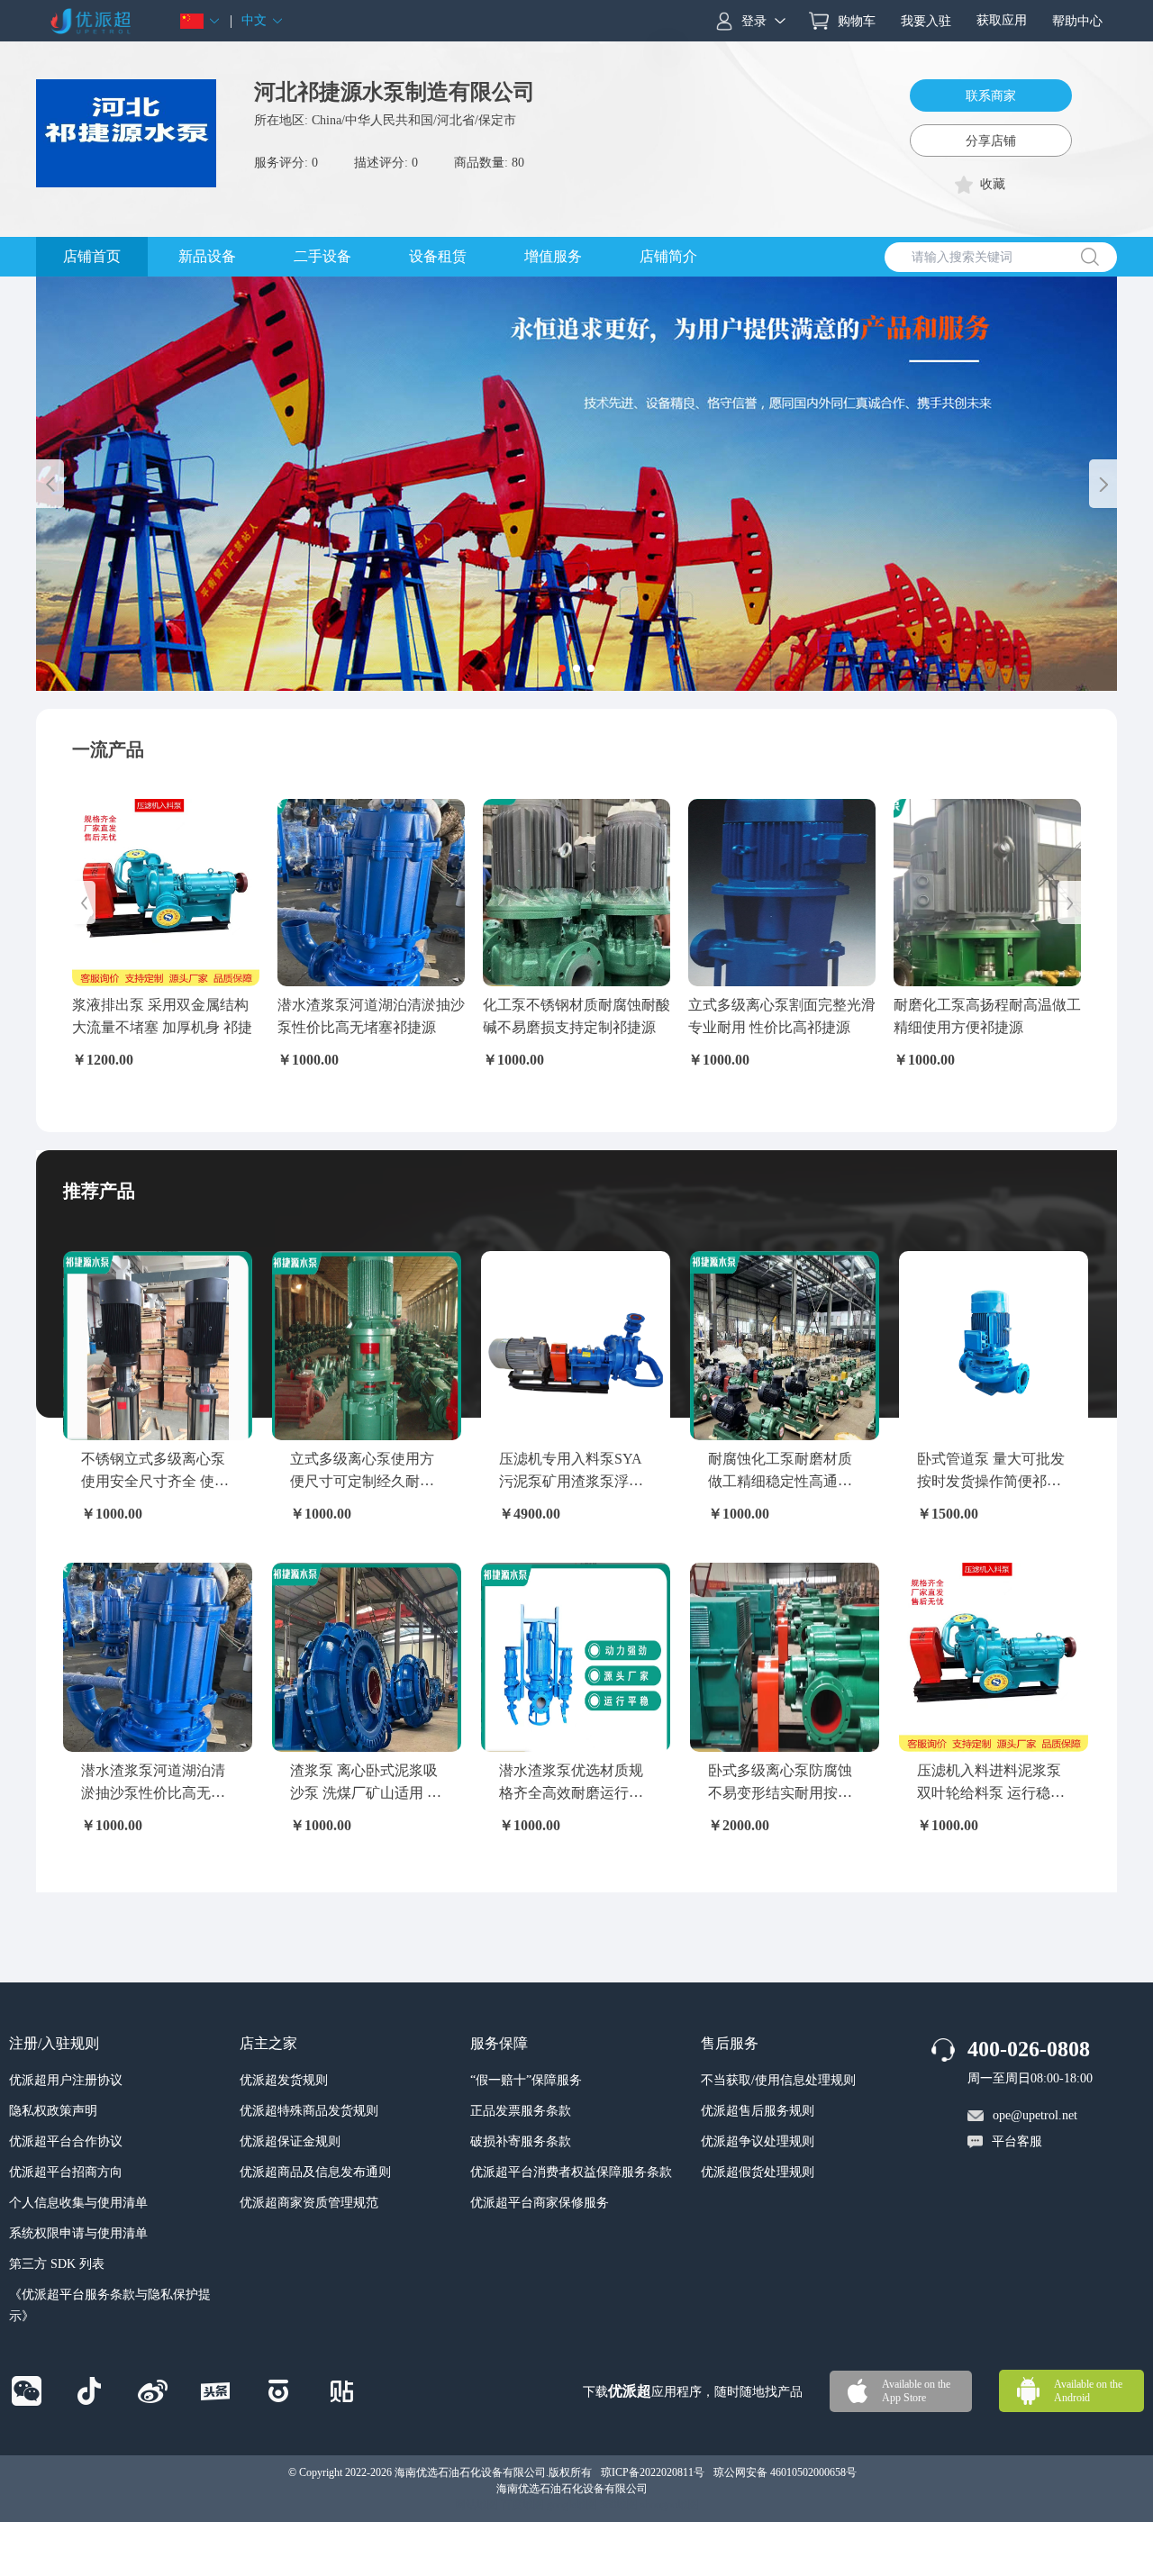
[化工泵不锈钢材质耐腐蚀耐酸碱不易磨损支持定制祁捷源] (576, 893)
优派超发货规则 (284, 2080)
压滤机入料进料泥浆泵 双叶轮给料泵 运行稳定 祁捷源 (991, 1793)
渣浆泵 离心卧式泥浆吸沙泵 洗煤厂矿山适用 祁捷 (366, 1793)
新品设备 (207, 256)
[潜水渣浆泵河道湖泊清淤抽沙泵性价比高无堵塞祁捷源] (371, 893)
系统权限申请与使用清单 (78, 2233)
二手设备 (322, 256)
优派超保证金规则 (290, 2141)
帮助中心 (1077, 21)
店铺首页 (92, 256)
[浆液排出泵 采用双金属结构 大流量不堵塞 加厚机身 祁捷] (166, 893)
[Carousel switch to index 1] (562, 668)
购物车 (857, 21)
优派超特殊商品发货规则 (309, 2111)
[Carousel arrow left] (50, 484)
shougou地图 (670, 2505)
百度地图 (522, 2505)
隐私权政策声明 (53, 2111)
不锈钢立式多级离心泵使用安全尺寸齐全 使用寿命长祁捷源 (155, 1482)
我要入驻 (926, 21)
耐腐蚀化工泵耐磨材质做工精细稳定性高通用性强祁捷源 (780, 1482)
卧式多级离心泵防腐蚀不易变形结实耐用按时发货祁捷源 (780, 1793)
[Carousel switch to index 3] (591, 668)
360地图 (619, 2505)
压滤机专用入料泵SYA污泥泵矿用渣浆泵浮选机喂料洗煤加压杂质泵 (571, 1482)
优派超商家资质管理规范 (309, 2203)
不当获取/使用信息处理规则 (778, 2080)
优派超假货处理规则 (758, 2172)
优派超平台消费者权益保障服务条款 (571, 2172)
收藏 (993, 184)
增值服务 (553, 256)
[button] (200, 21)
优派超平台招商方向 (66, 2172)
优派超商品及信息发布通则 (315, 2172)
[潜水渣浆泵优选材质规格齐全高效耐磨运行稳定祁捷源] (576, 1657)
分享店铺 (991, 141)
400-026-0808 (1029, 2049)
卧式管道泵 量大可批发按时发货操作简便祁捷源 (991, 1482)
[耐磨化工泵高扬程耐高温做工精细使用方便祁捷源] (987, 893)
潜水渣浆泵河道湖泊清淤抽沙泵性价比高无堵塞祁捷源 (153, 1793)
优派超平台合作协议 (66, 2141)
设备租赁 (438, 256)
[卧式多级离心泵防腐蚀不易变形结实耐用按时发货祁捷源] (785, 1657)
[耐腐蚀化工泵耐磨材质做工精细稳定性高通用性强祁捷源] (785, 1346)
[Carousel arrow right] (1103, 484)
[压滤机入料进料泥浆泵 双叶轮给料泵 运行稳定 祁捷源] (994, 1657)
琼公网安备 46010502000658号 (785, 2472)
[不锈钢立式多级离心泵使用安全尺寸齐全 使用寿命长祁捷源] (158, 1346)
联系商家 (991, 96)
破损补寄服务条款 (521, 2141)
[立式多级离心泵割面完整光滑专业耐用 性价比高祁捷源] (782, 893)
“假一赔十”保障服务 (526, 2080)
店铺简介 (668, 256)
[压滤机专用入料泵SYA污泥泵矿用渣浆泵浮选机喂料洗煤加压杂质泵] (576, 1346)
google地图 (572, 2505)
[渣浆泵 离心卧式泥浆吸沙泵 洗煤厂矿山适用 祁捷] (367, 1657)
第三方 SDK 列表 (57, 2264)
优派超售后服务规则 (758, 2111)
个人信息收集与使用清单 (78, 2203)
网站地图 (477, 2505)
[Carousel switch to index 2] (576, 668)
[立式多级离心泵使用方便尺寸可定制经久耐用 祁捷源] (367, 1346)
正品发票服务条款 (521, 2111)
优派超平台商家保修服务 (540, 2203)
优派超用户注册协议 (66, 2080)
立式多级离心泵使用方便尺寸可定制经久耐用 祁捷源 (362, 1482)
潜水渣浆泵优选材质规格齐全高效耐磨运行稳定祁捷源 (571, 1793)
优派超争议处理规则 (758, 2141)
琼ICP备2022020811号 (653, 2472)
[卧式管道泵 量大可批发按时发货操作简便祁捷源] (994, 1346)
